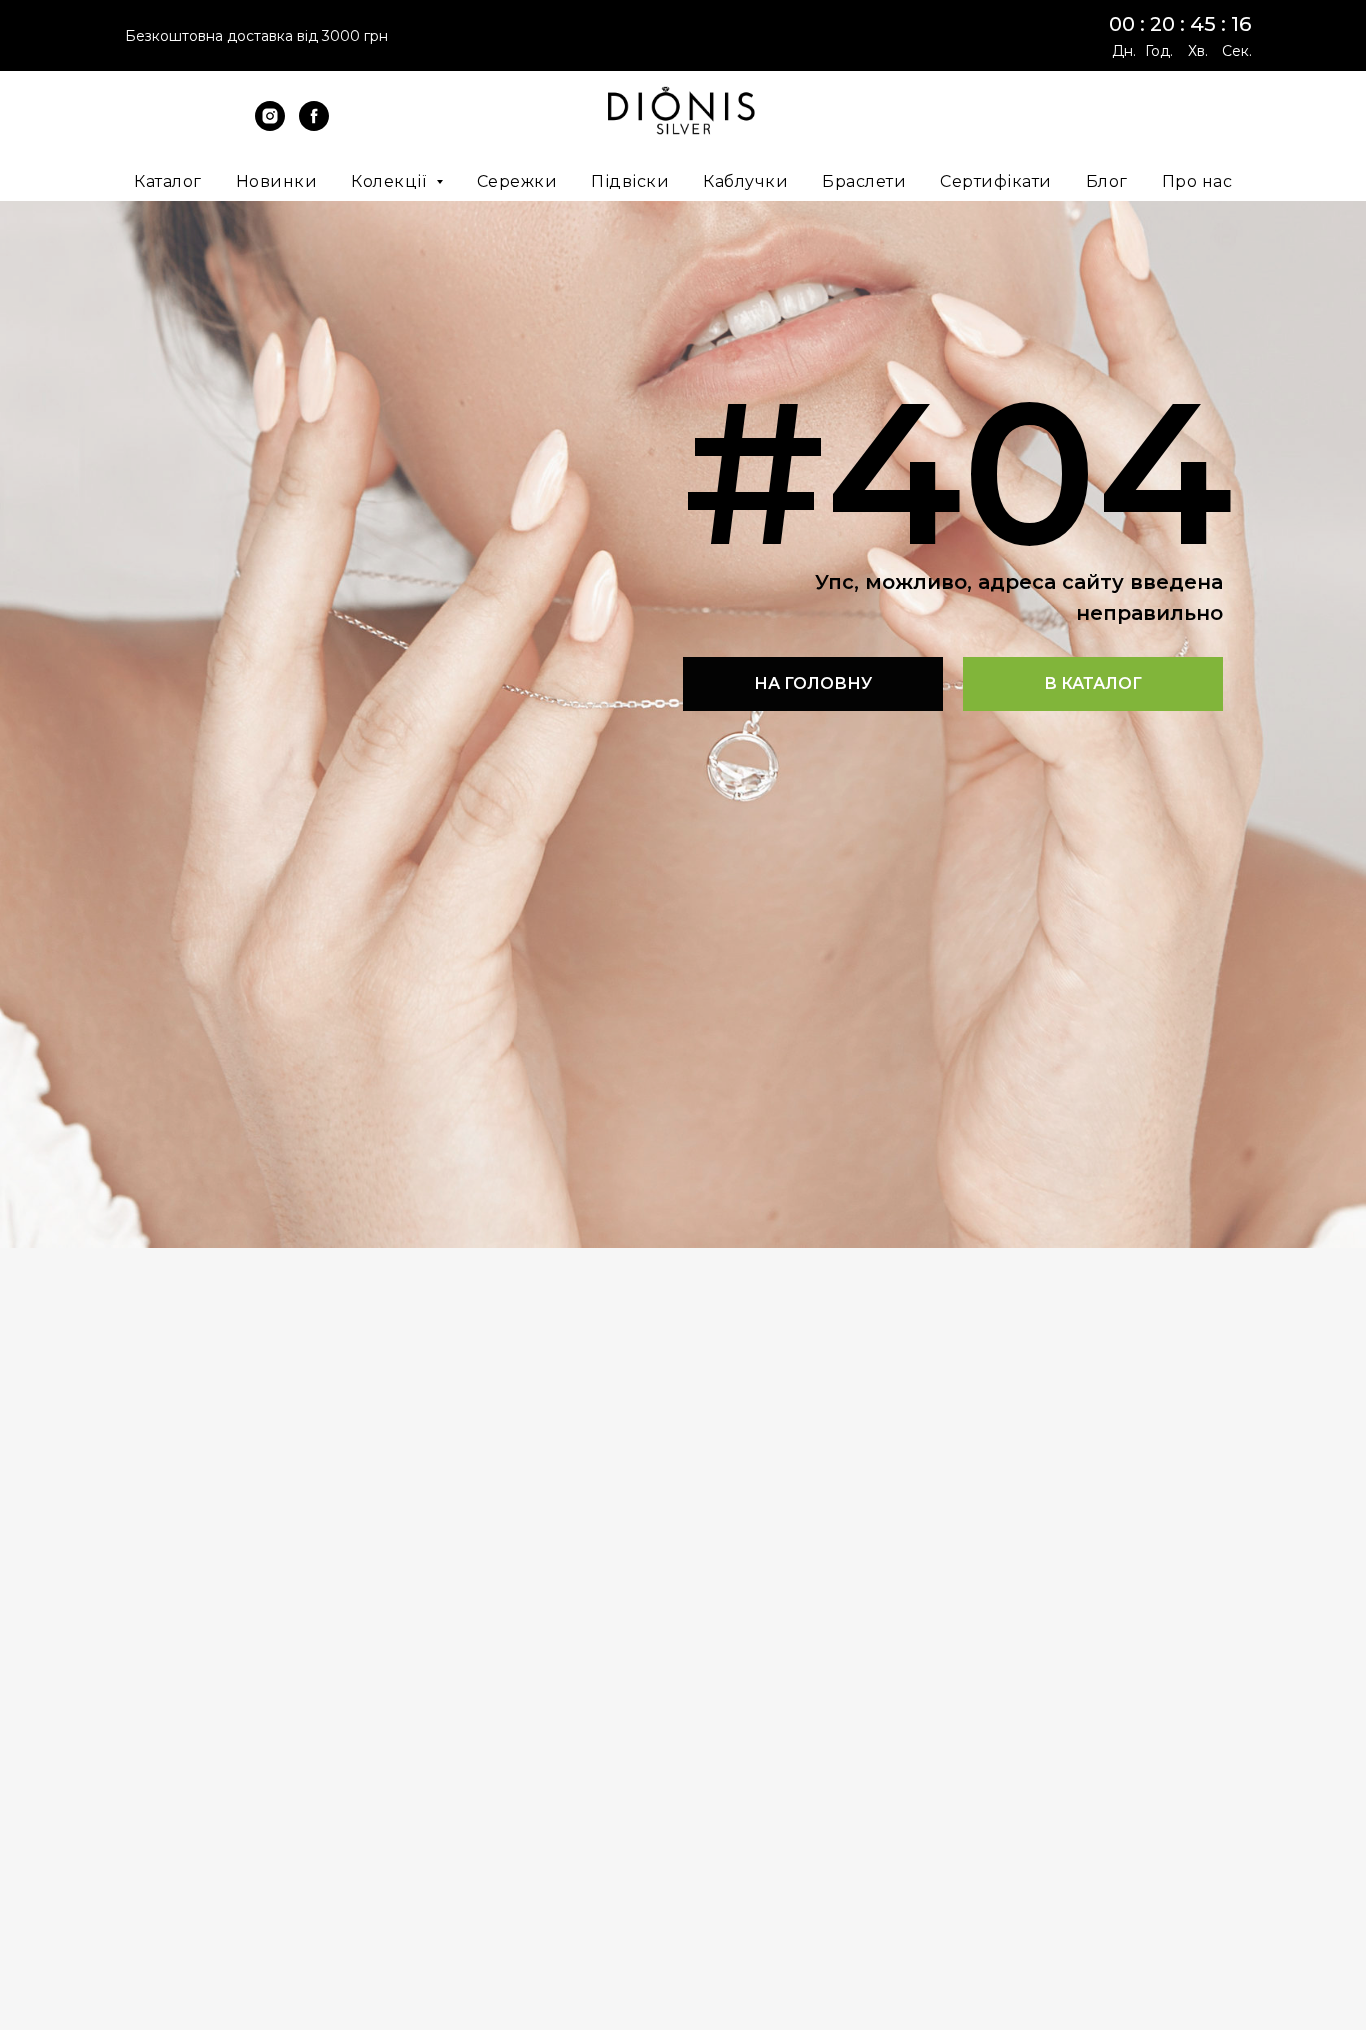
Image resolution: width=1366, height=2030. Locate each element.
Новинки (277, 181)
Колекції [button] (391, 181)
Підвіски (630, 181)
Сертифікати (996, 181)
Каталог (168, 181)
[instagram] (270, 125)
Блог (1107, 181)
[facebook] (314, 125)
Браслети (864, 181)
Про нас (1197, 181)
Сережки (517, 181)
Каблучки (745, 181)
